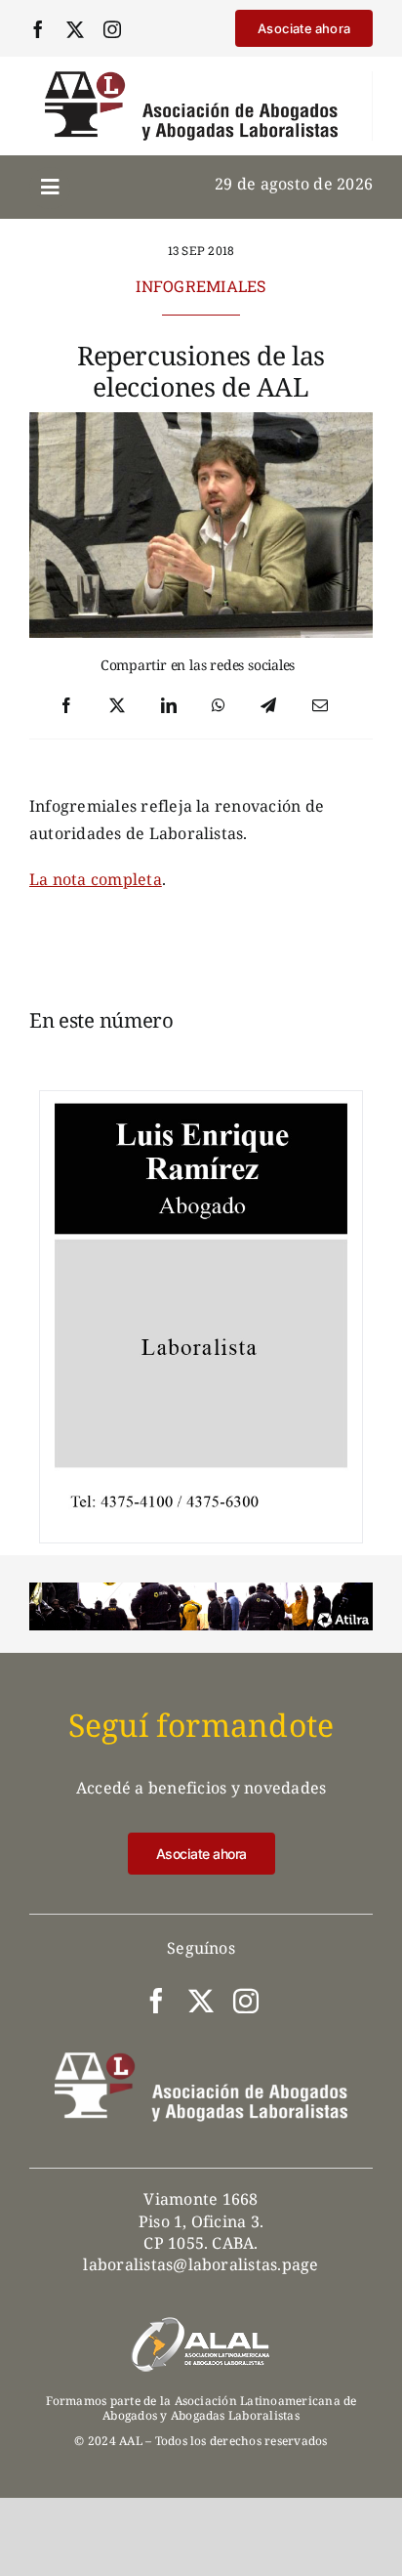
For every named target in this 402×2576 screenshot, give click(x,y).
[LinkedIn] (169, 706)
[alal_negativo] (201, 2323)
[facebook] (38, 29)
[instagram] (112, 29)
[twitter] (75, 29)
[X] (117, 706)
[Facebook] (66, 706)
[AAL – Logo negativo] (201, 2060)
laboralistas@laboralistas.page (201, 2264)
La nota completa (96, 879)
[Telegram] (268, 706)
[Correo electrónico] (320, 706)
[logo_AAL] (191, 79)
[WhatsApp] (219, 706)
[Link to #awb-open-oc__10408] (50, 188)
